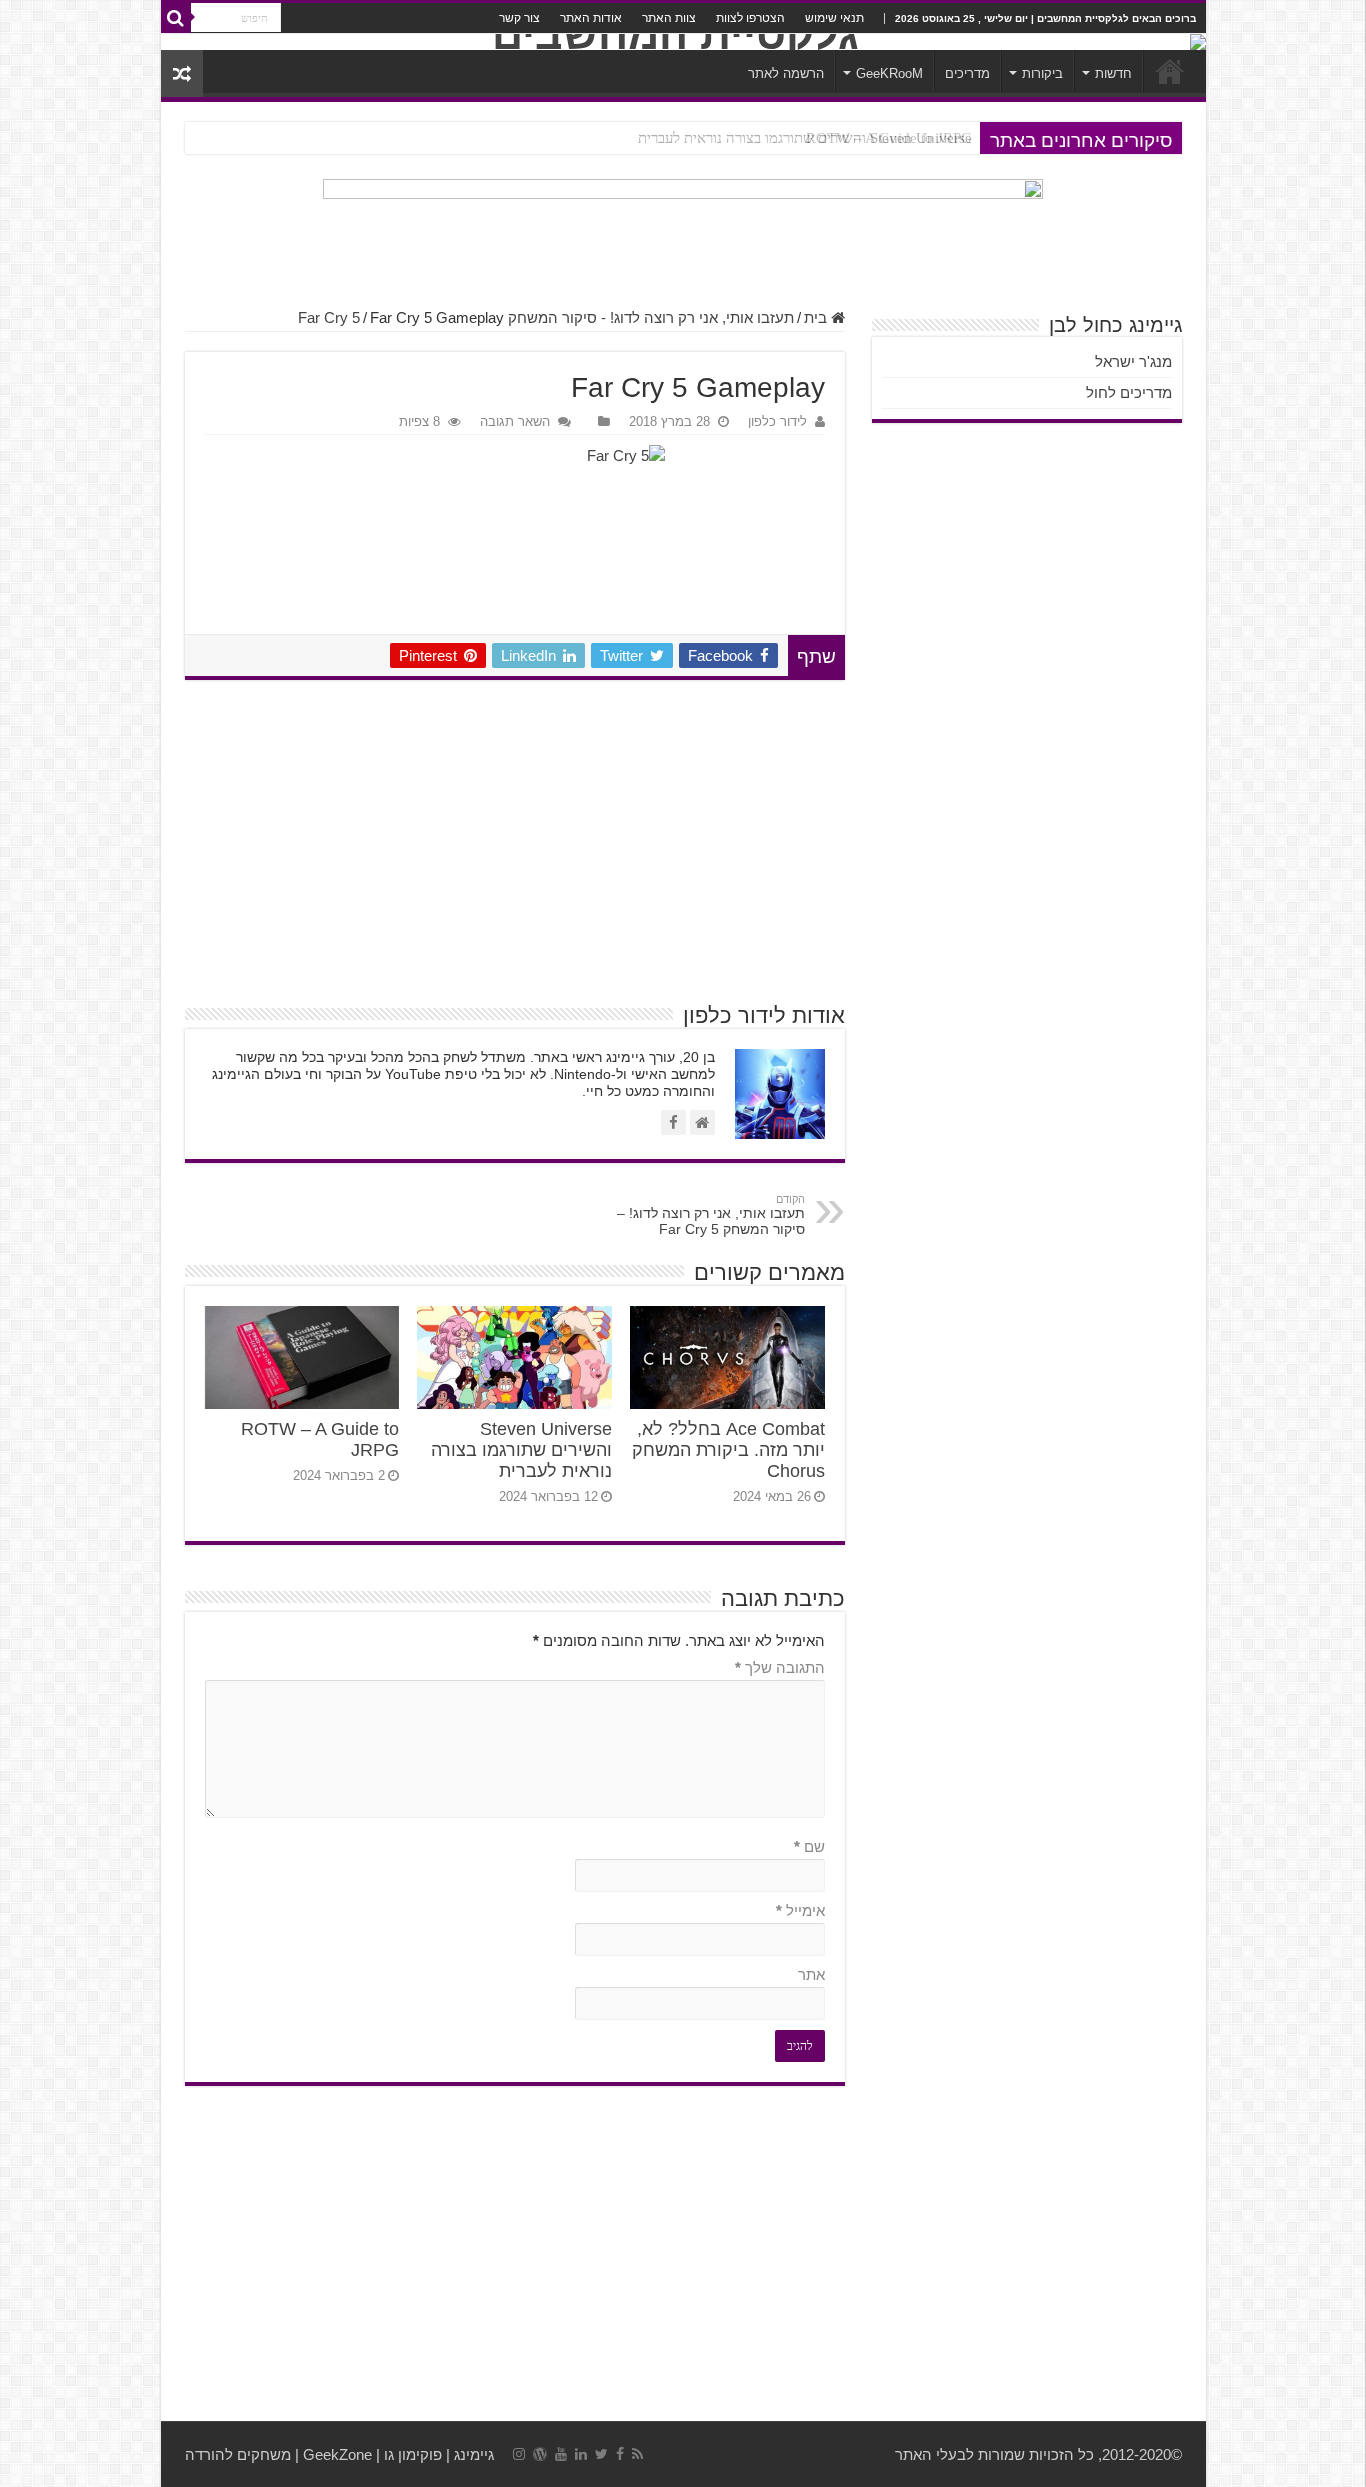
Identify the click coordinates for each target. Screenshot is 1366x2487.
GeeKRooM (889, 73)
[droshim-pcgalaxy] (683, 234)
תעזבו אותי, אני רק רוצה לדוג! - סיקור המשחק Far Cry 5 (546, 317)
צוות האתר (669, 18)
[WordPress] (540, 2454)
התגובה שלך (780, 1667)
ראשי (1170, 71)
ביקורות (1042, 73)
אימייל (800, 1910)
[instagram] (519, 2454)
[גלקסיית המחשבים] (683, 42)
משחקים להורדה (238, 2454)
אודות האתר (591, 18)
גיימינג (474, 2454)
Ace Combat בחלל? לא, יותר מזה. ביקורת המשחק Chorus (728, 1450)
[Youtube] (561, 2454)
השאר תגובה (515, 421)
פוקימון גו (413, 2454)
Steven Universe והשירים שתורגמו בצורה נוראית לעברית (805, 138)
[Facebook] (620, 2454)
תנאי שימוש (834, 18)
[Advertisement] (515, 840)
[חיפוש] (176, 18)
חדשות (1113, 73)
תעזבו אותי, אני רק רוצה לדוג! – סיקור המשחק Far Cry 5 (711, 1215)
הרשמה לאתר (786, 73)
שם (809, 1846)
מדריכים (967, 73)
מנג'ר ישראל (1133, 361)
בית (817, 317)
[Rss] (637, 2454)
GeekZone (337, 2454)
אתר (811, 1974)
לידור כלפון (777, 421)
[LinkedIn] (581, 2454)
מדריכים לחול (1129, 392)
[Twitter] (601, 2454)
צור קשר (519, 18)
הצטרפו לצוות (750, 18)
